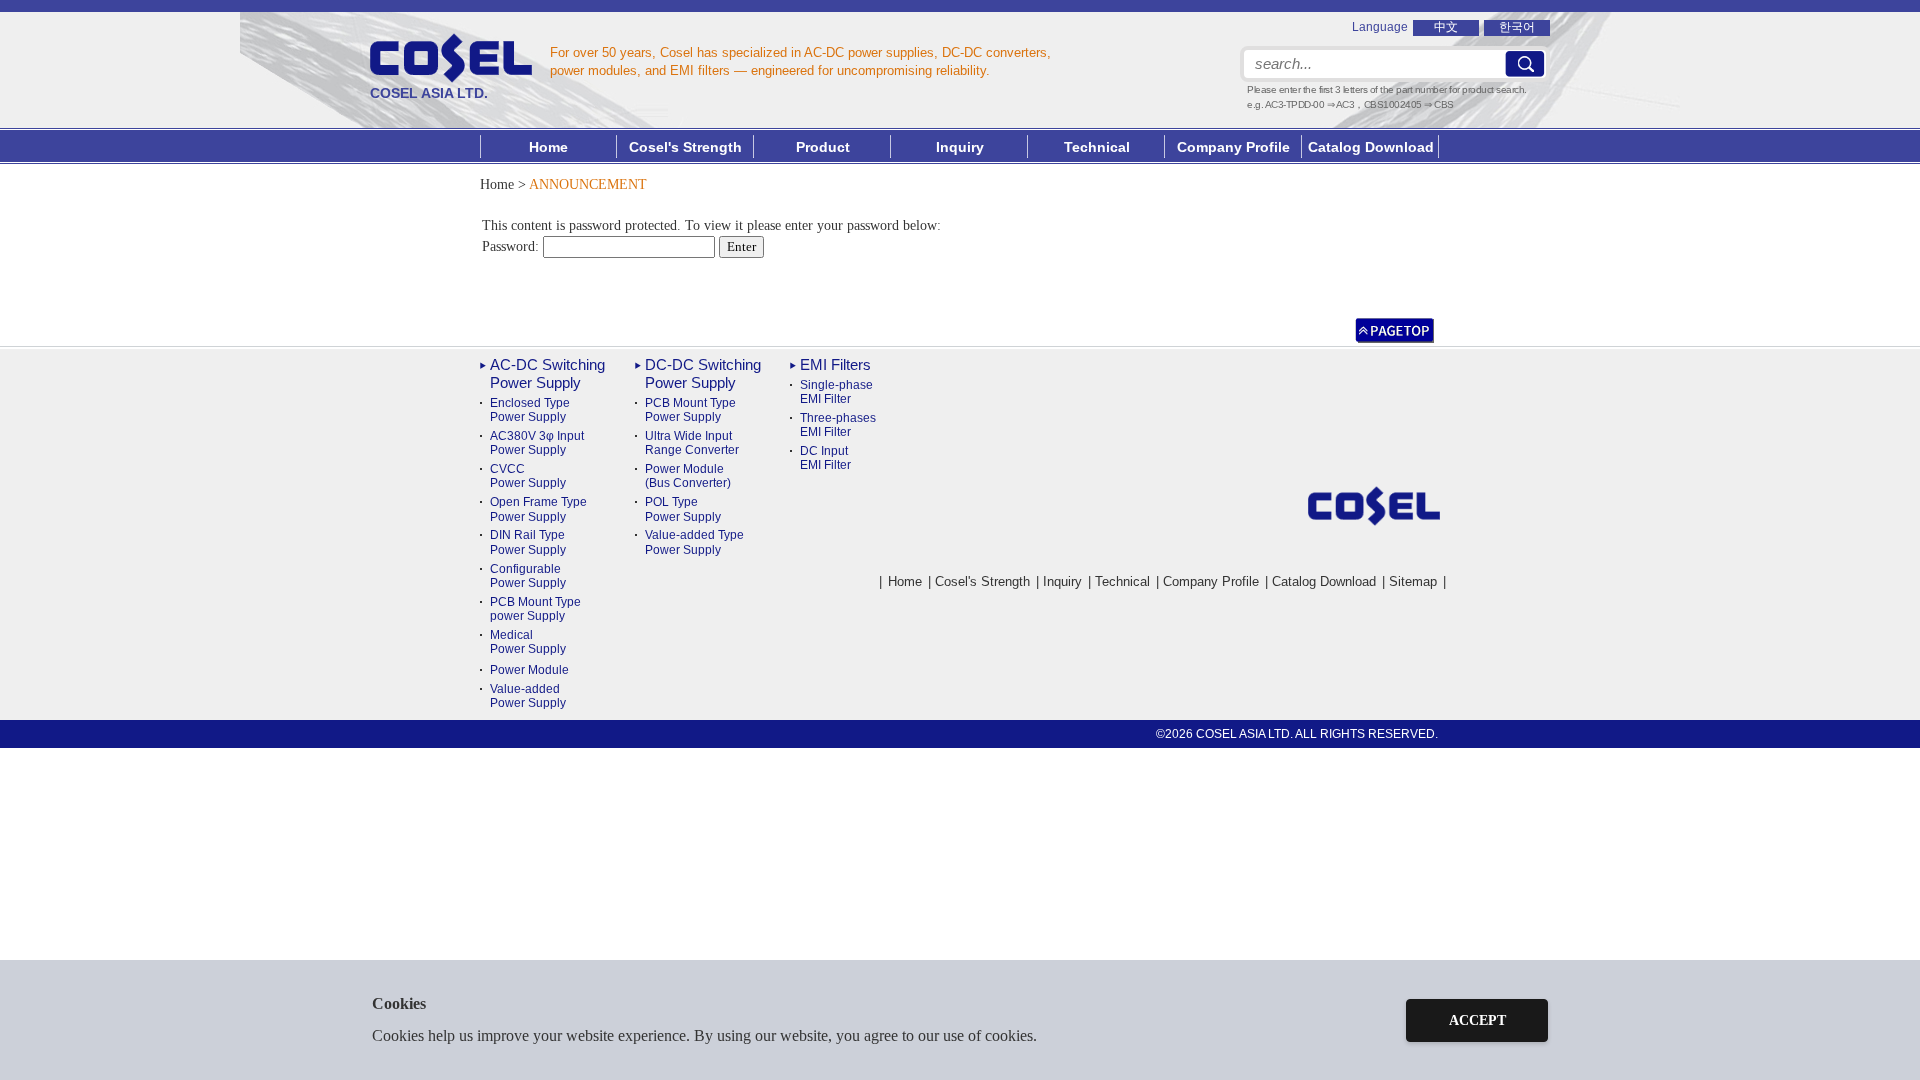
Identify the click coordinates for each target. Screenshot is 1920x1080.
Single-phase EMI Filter (836, 392)
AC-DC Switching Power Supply (547, 373)
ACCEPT (1477, 1020)
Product (823, 147)
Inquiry (960, 147)
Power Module (529, 670)
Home (548, 147)
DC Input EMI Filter (825, 458)
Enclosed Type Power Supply (530, 410)
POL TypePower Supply (683, 509)
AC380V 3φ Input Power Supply (537, 443)
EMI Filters (835, 364)
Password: (512, 246)
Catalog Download (1371, 147)
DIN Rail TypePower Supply (528, 542)
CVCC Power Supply (528, 476)
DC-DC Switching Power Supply (703, 373)
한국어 (1517, 27)
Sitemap (1413, 581)
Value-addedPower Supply (528, 696)
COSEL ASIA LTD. (429, 93)
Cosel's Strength (685, 147)
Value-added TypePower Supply (694, 542)
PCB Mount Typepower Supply (535, 609)
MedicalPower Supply (528, 642)
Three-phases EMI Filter (838, 425)
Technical (1122, 581)
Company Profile (1233, 147)
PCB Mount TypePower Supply (690, 410)
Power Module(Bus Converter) (688, 476)
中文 (1446, 27)
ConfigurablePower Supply (528, 576)
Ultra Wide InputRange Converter (692, 443)
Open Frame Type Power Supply (538, 509)
